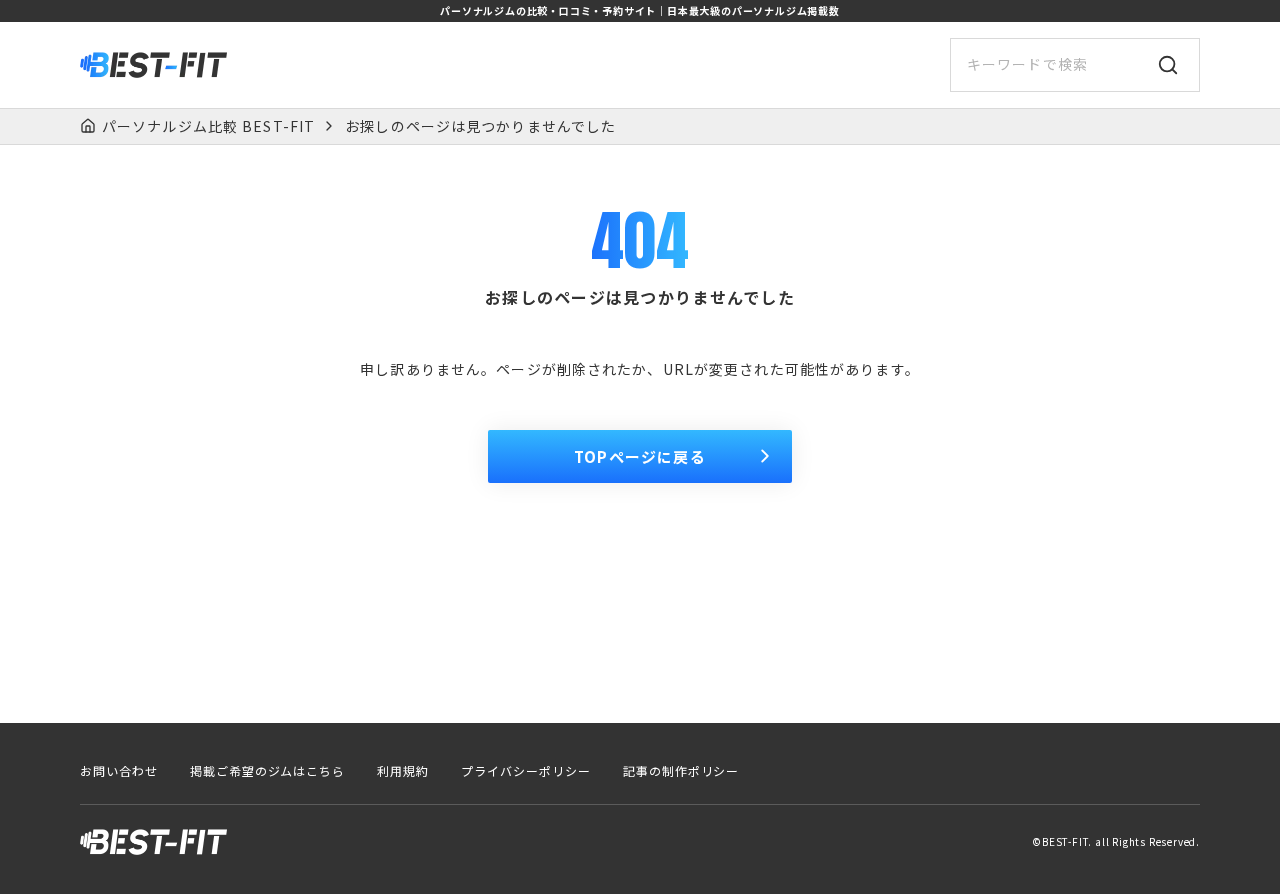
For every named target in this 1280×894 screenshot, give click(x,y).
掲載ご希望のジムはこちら (268, 771)
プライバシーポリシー (526, 771)
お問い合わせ (119, 771)
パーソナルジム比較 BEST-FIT (208, 126)
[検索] (1168, 65)
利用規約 (403, 771)
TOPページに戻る (640, 456)
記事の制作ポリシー (681, 771)
